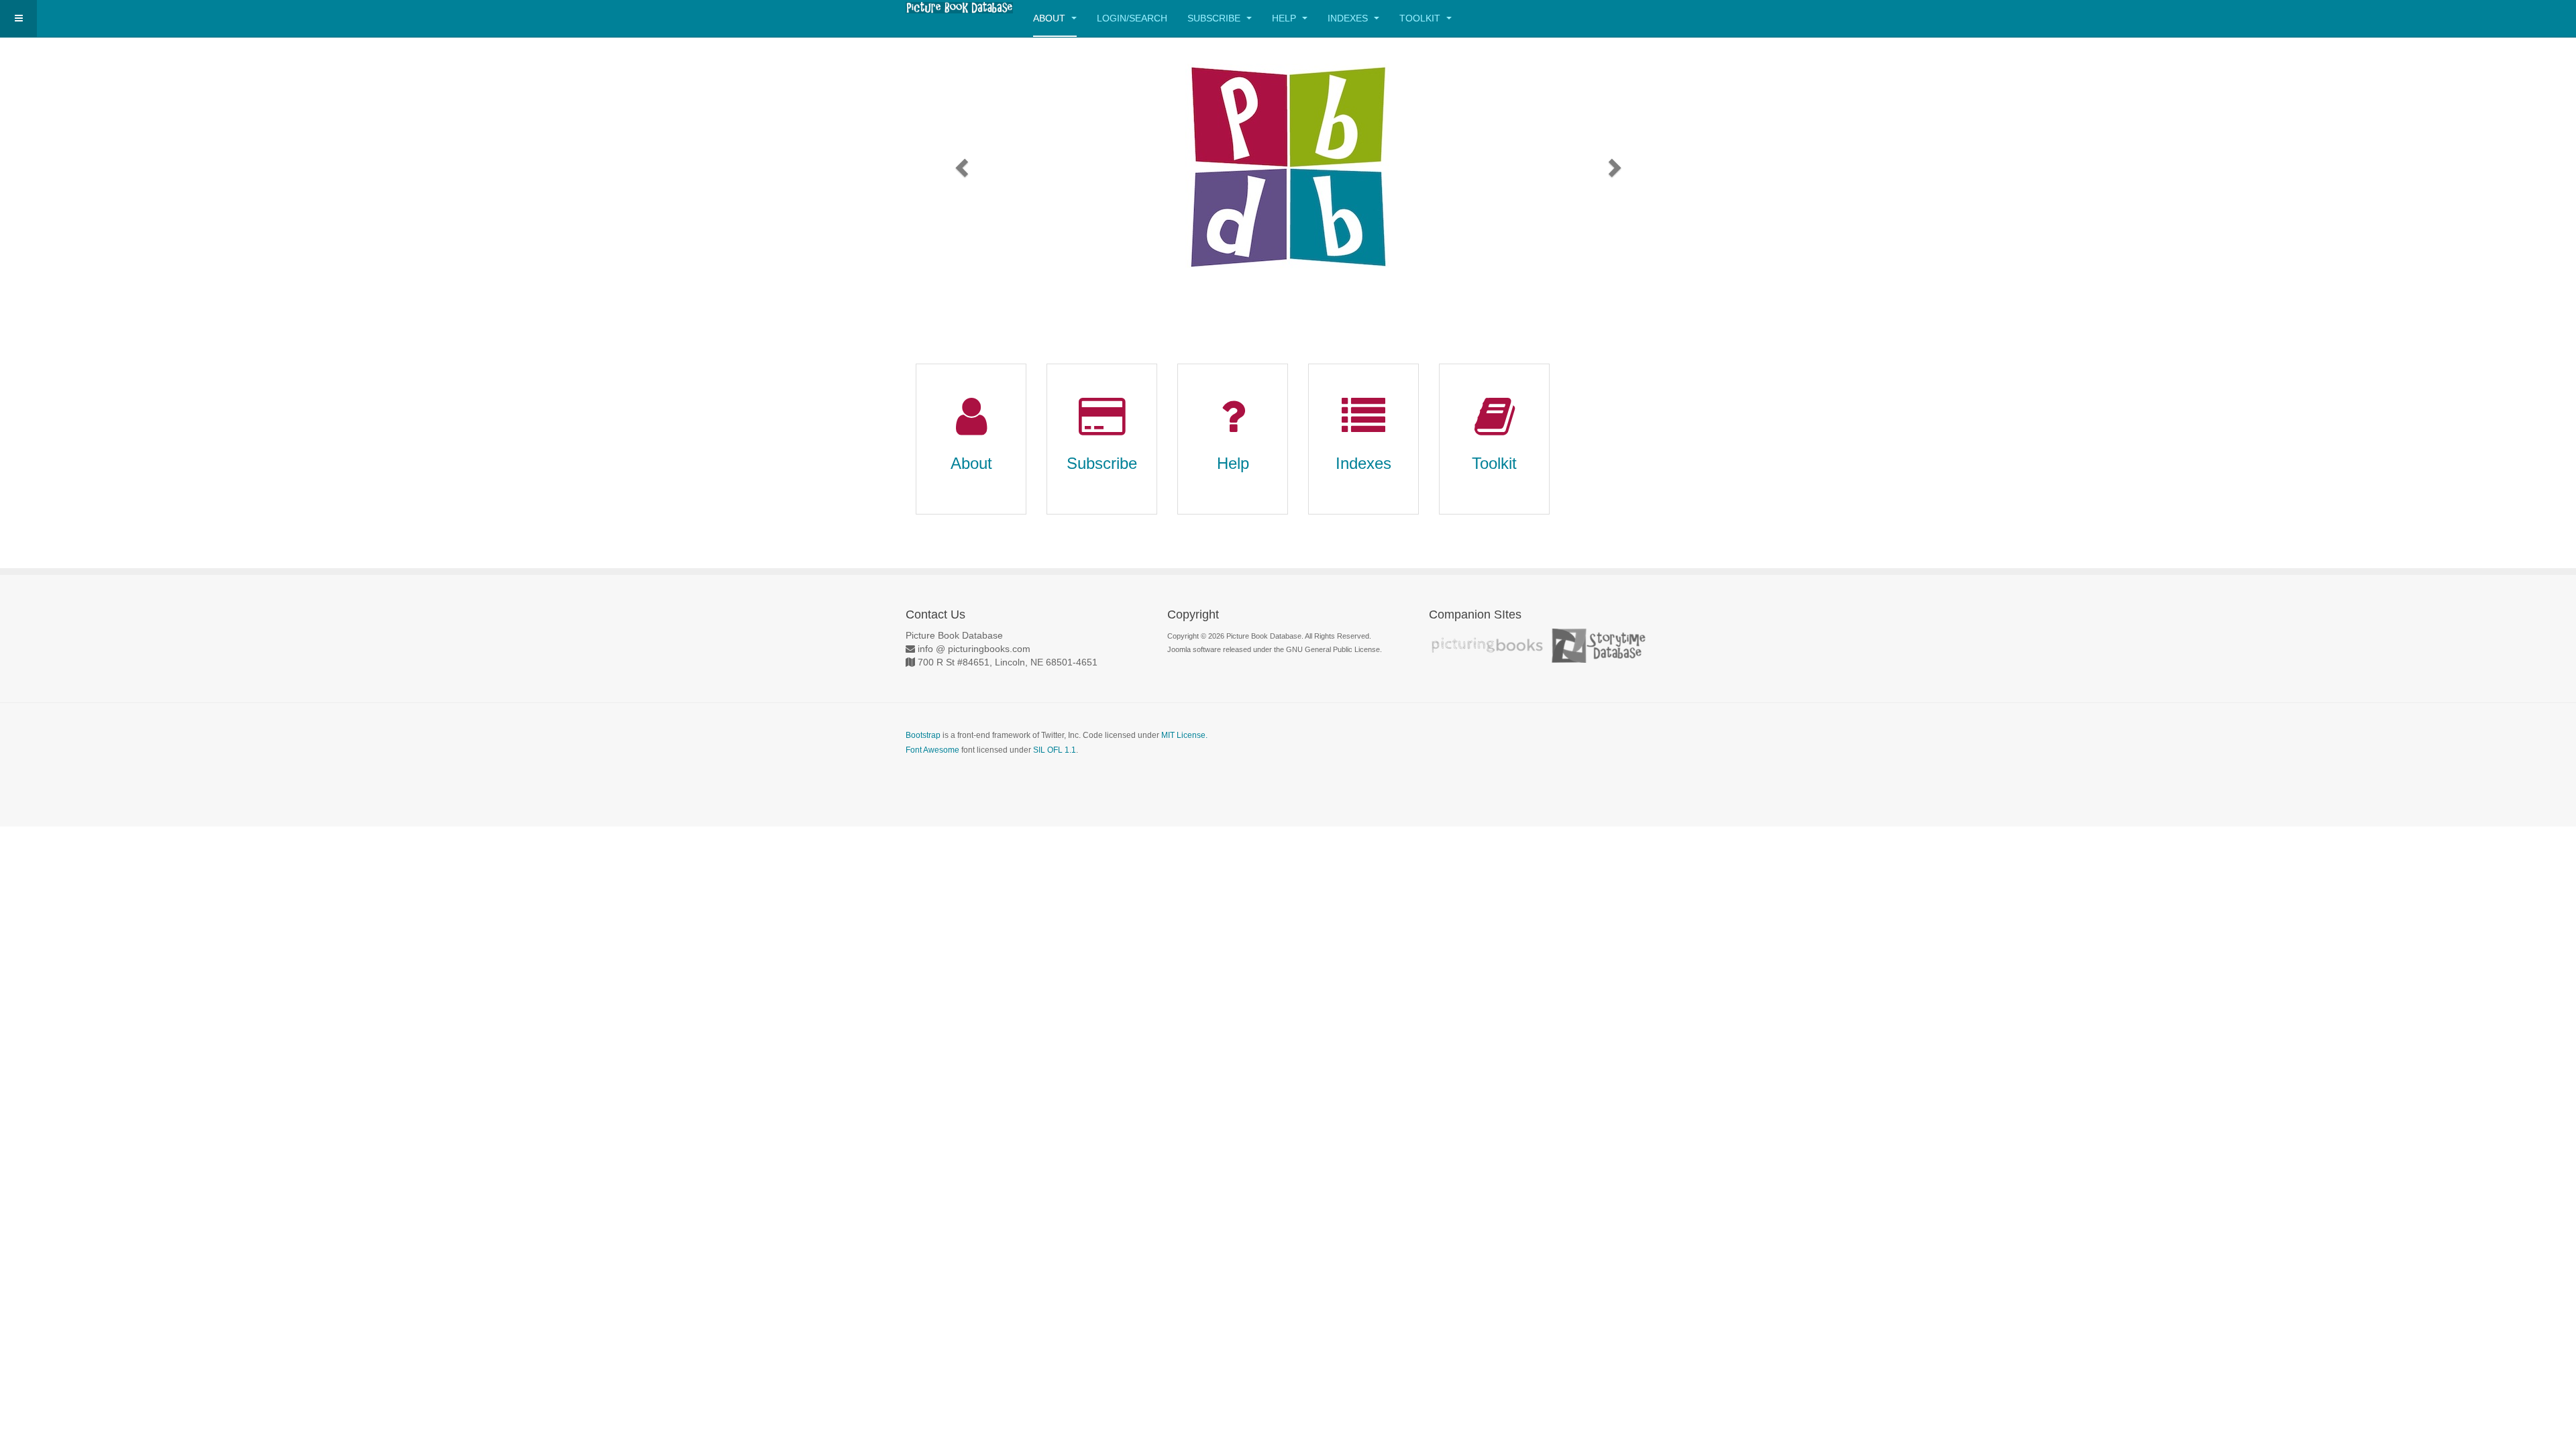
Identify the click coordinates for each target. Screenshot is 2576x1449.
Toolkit (1421, 18)
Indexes (1349, 18)
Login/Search (1132, 18)
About (1051, 18)
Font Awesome (932, 750)
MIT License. (1184, 735)
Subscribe (1215, 18)
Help (1285, 18)
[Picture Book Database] (959, 8)
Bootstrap (923, 735)
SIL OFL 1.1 (1055, 750)
